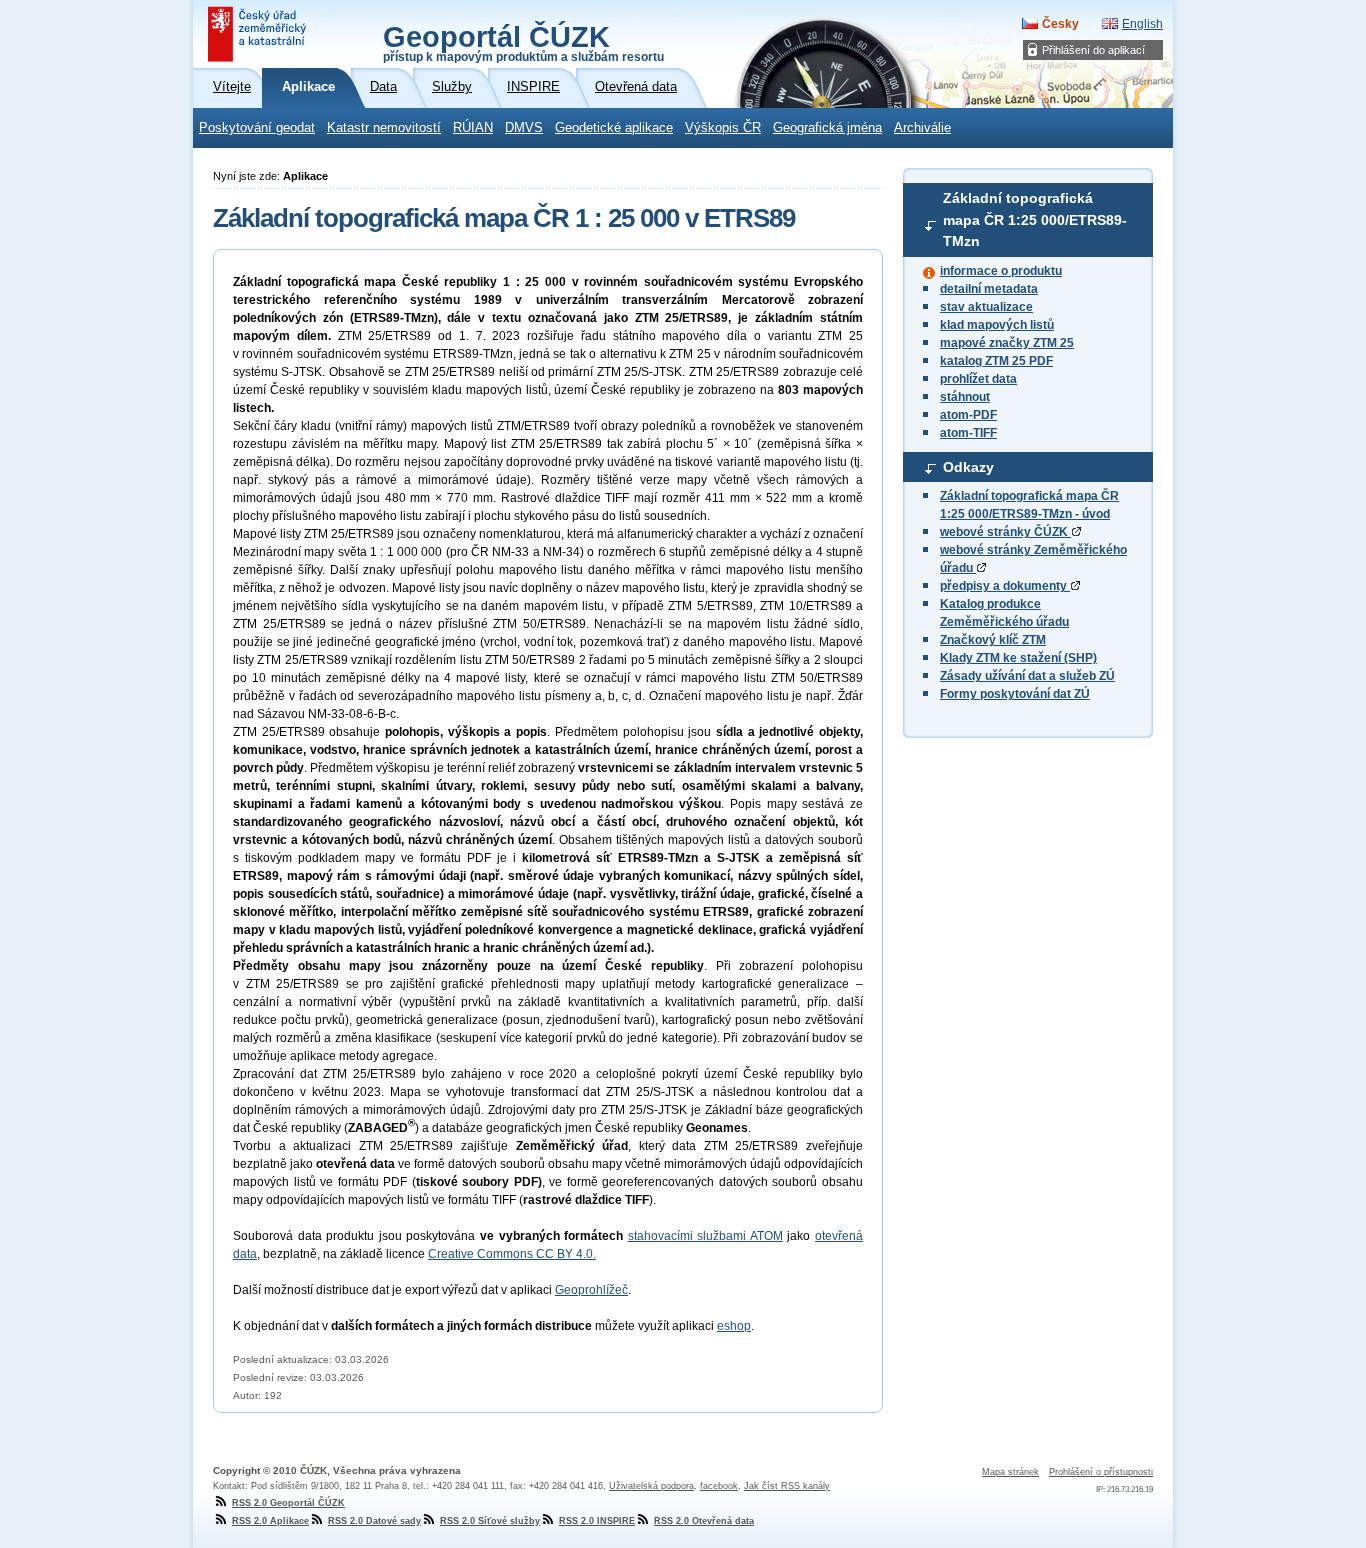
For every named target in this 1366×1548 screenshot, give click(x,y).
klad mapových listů (997, 325)
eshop (734, 1326)
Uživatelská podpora (651, 1486)
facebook (719, 1486)
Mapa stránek (1010, 1472)
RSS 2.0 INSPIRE (597, 1521)
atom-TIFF (968, 433)
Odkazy (968, 467)
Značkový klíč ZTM (993, 640)
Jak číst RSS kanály (787, 1486)
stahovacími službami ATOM (705, 1236)
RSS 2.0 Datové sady (374, 1521)
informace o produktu (1001, 271)
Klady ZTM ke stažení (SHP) (1018, 658)
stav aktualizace (986, 307)
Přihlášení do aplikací (1093, 50)
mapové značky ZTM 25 (1007, 343)
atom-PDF (968, 415)
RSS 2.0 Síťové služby (490, 1521)
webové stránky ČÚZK (1005, 532)
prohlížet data (978, 379)
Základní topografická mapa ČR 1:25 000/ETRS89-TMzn (1035, 219)
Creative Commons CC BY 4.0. (512, 1254)
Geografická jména (827, 128)
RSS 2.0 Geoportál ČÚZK (288, 1503)
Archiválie (922, 128)
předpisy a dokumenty (1005, 586)
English (1142, 24)
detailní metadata (989, 289)
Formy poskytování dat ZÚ (1015, 694)
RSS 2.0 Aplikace (270, 1521)
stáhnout (965, 397)
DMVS (524, 128)
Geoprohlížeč (591, 1290)
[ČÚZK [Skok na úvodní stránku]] (259, 34)
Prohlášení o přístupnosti (1101, 1472)
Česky (1060, 24)
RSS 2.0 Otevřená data (704, 1521)
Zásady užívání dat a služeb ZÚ (1027, 676)
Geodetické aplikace (614, 128)
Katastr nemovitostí (384, 128)
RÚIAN (473, 128)
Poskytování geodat (257, 128)
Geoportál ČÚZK (523, 42)
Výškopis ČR (723, 128)
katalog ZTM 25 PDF (996, 361)
